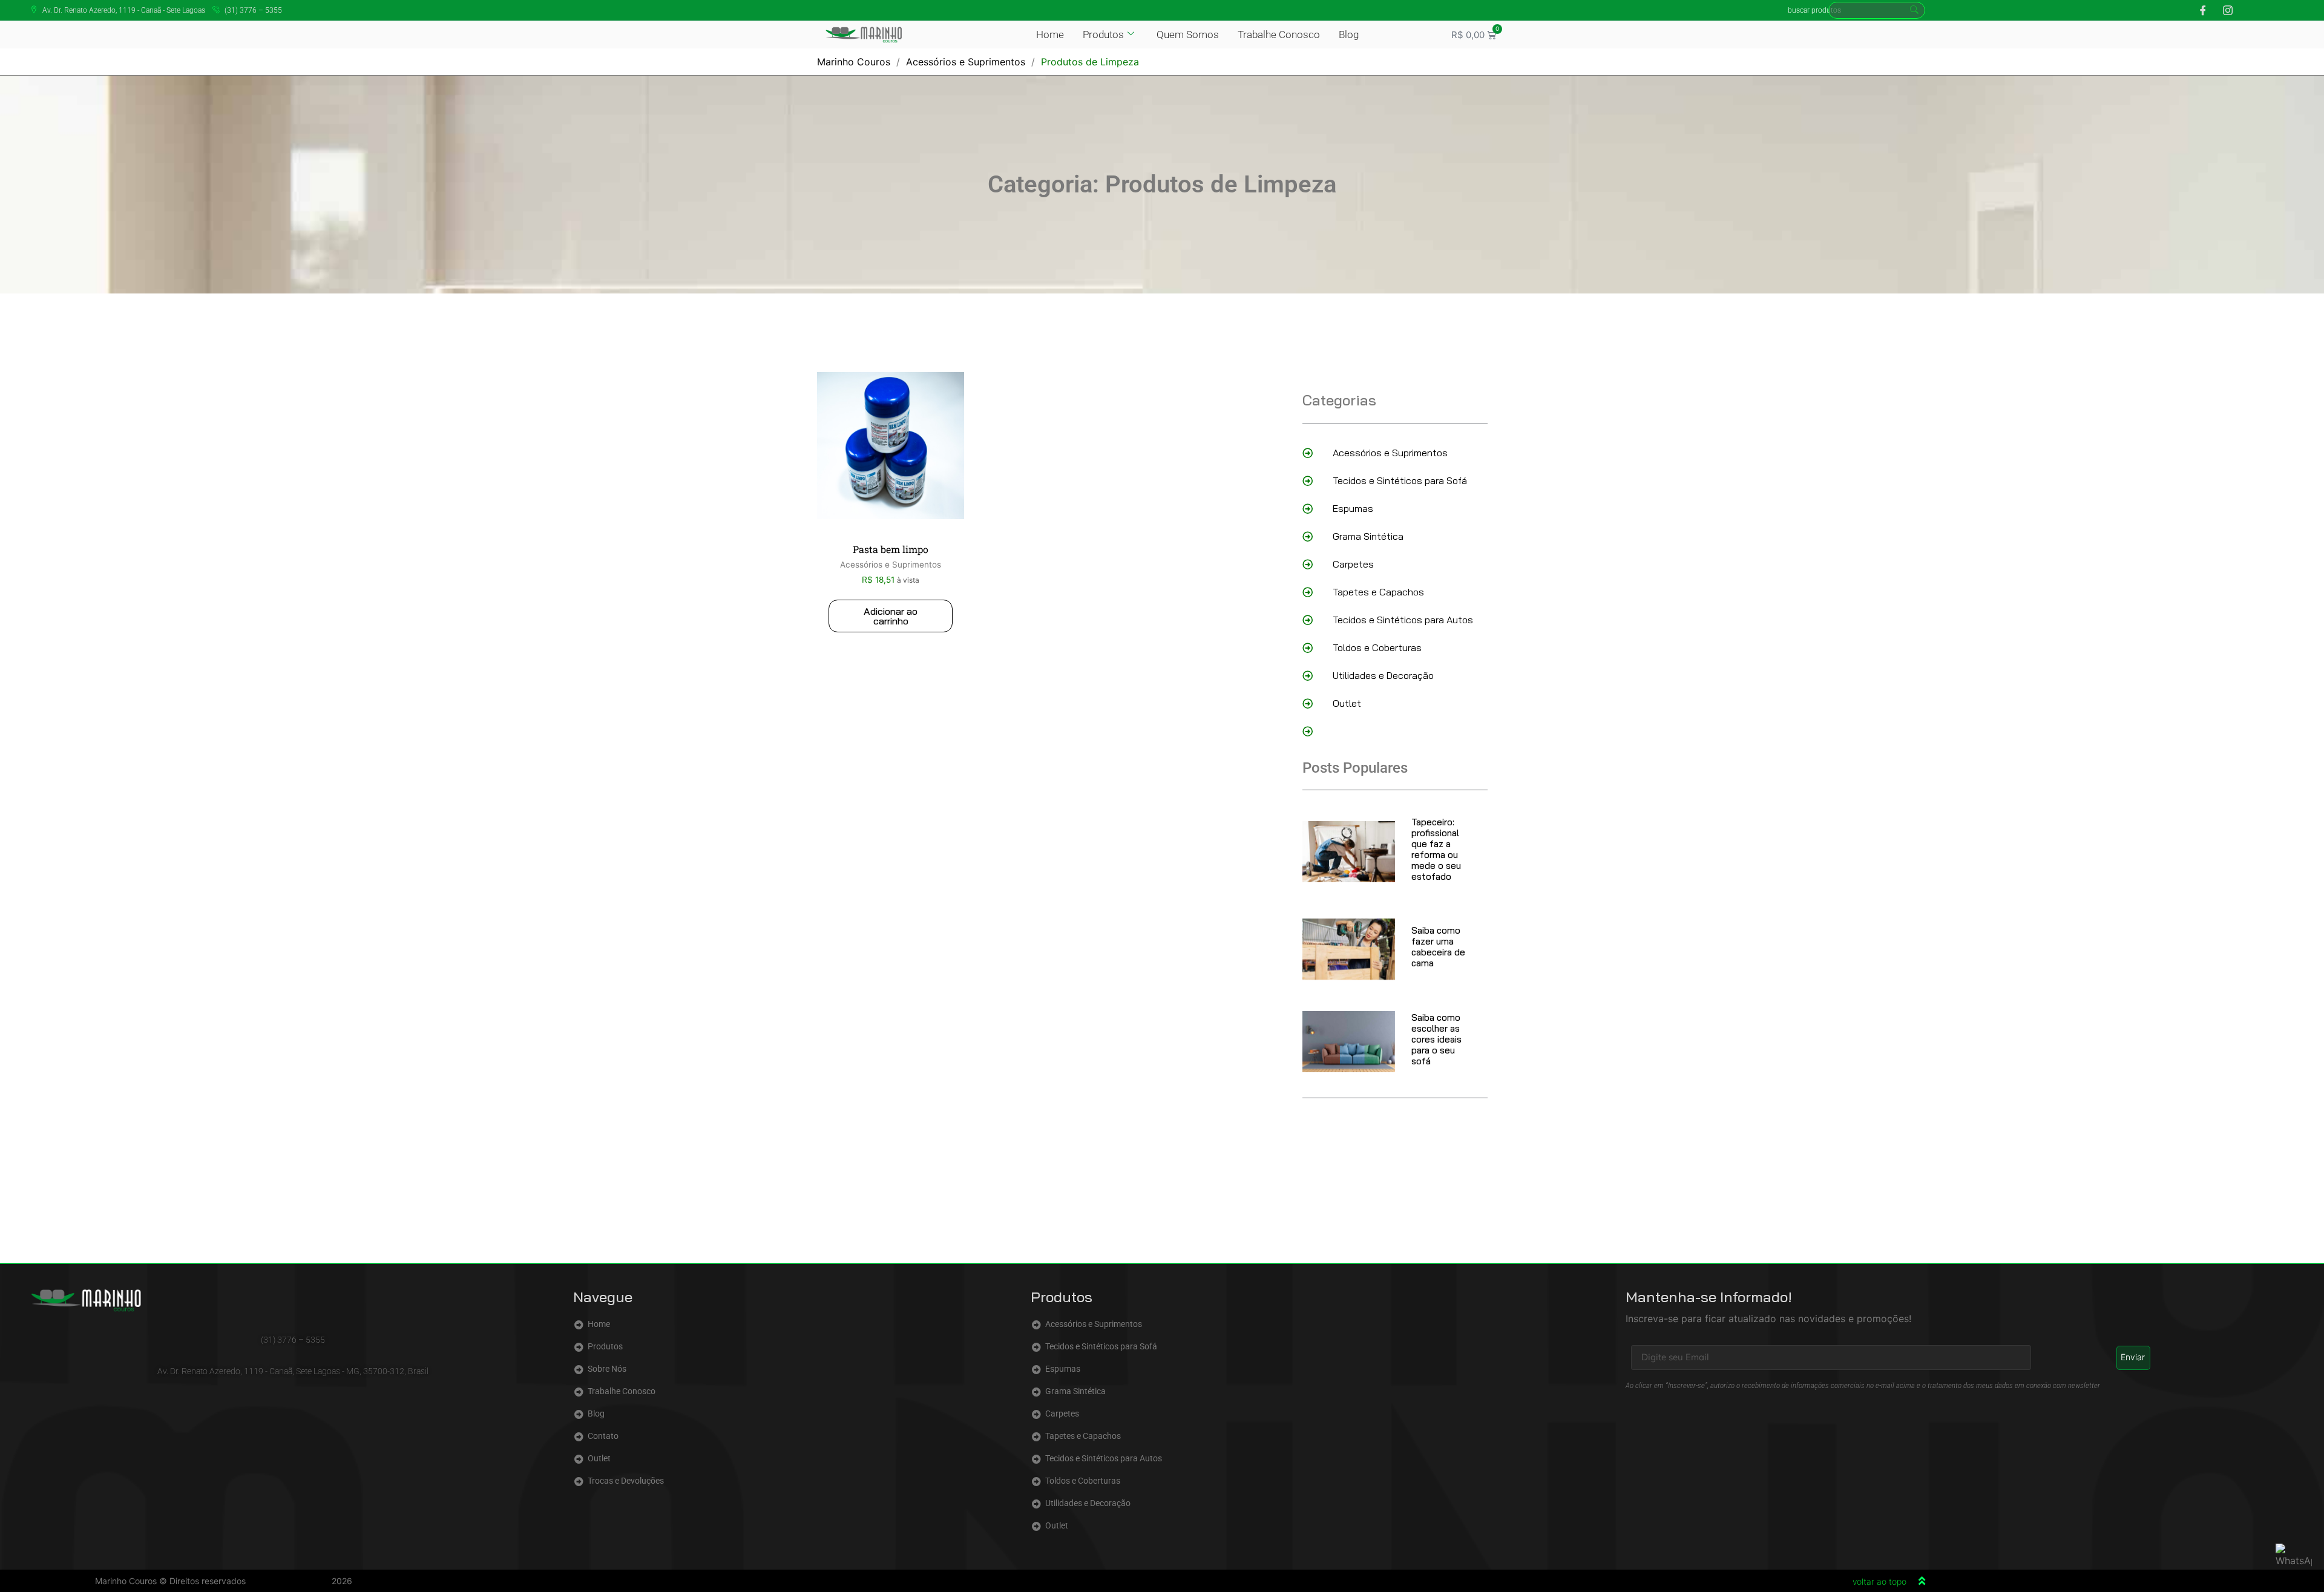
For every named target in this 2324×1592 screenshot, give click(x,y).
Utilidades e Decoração (1383, 675)
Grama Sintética (1368, 536)
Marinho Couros (854, 62)
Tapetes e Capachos (1378, 592)
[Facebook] (2199, 10)
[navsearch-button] (1877, 10)
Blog (1349, 34)
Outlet (1347, 703)
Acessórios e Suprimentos (966, 62)
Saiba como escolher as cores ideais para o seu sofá (1436, 1039)
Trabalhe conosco (1279, 34)
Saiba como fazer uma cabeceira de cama (1438, 947)
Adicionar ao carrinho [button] (891, 616)
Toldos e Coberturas (1377, 647)
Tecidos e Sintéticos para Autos (1403, 620)
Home (1050, 34)
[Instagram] (2224, 10)
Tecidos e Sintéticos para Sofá (1400, 480)
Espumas (1353, 508)
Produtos (1103, 34)
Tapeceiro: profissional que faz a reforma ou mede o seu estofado (1436, 849)
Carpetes (1353, 564)
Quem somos (1188, 34)
